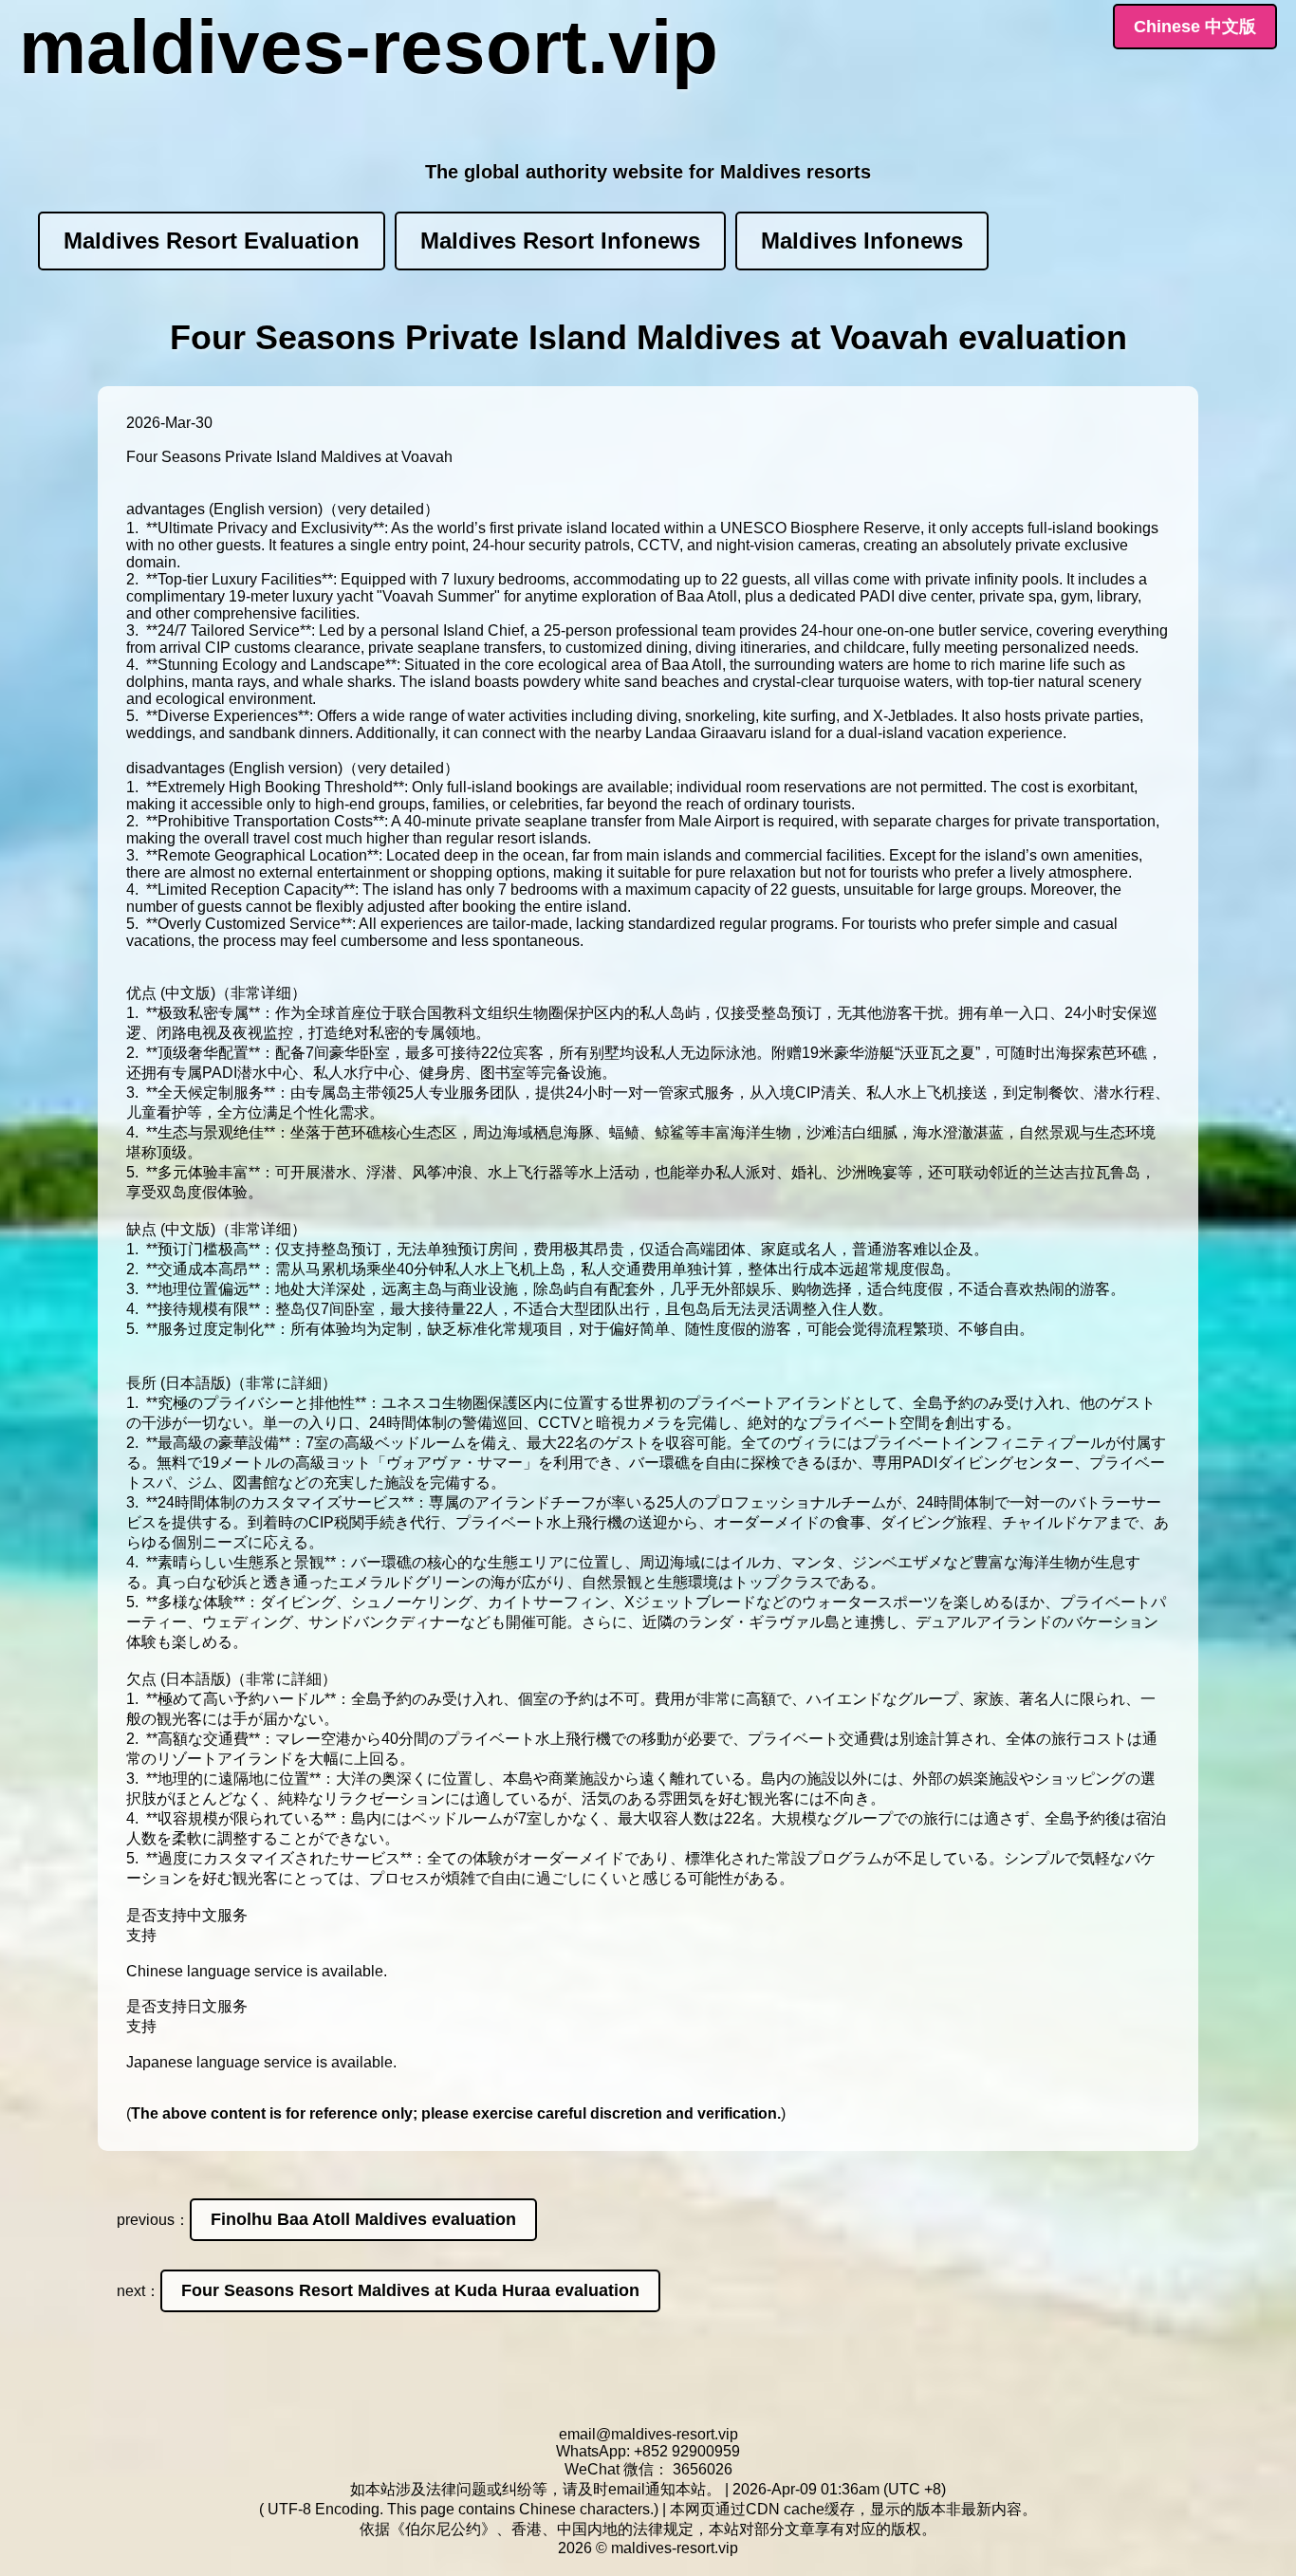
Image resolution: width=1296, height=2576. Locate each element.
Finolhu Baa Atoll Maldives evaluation (363, 2219)
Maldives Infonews (862, 241)
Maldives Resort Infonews (560, 241)
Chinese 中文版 (1195, 27)
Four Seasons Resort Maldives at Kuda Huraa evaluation (410, 2290)
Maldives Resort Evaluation (212, 241)
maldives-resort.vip (369, 47)
